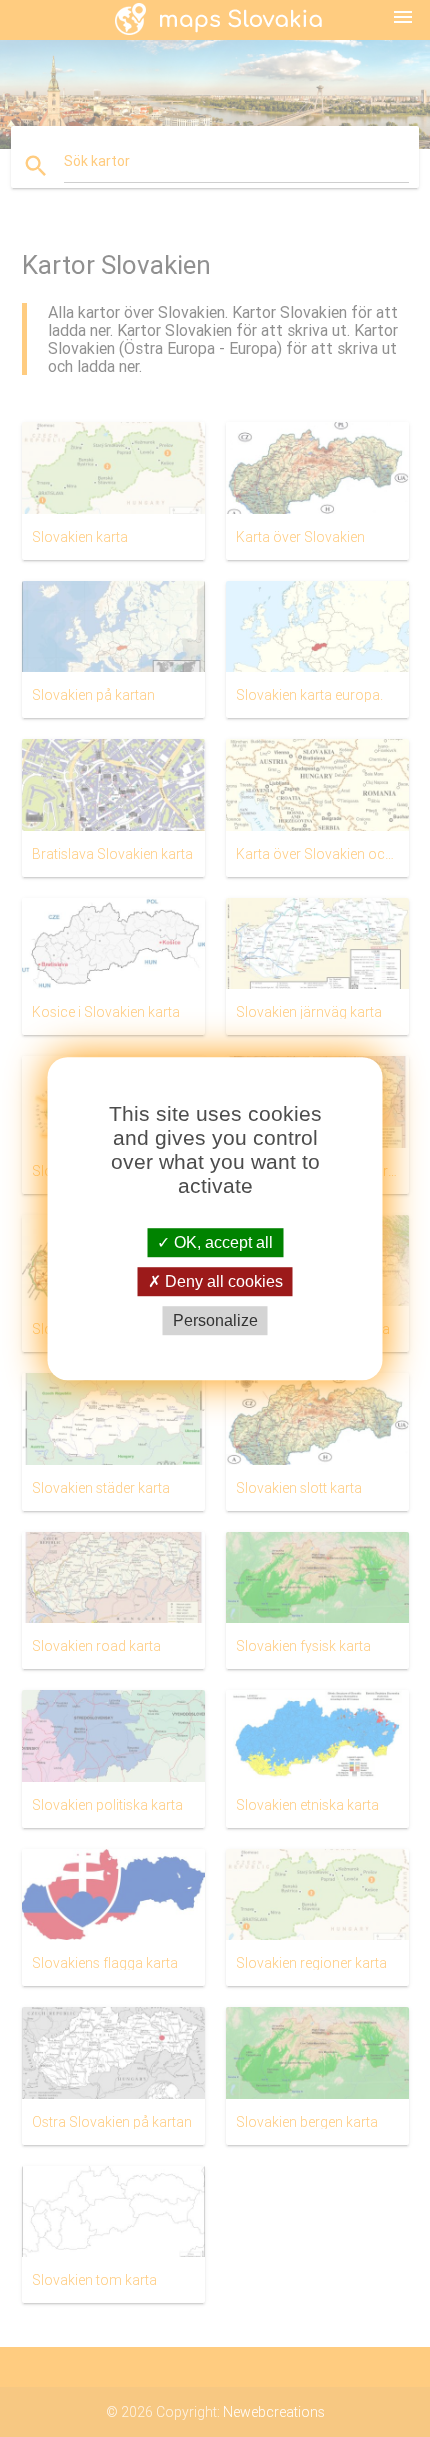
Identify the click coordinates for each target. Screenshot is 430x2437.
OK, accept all (221, 1242)
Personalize (215, 1320)
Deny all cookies (222, 1281)
